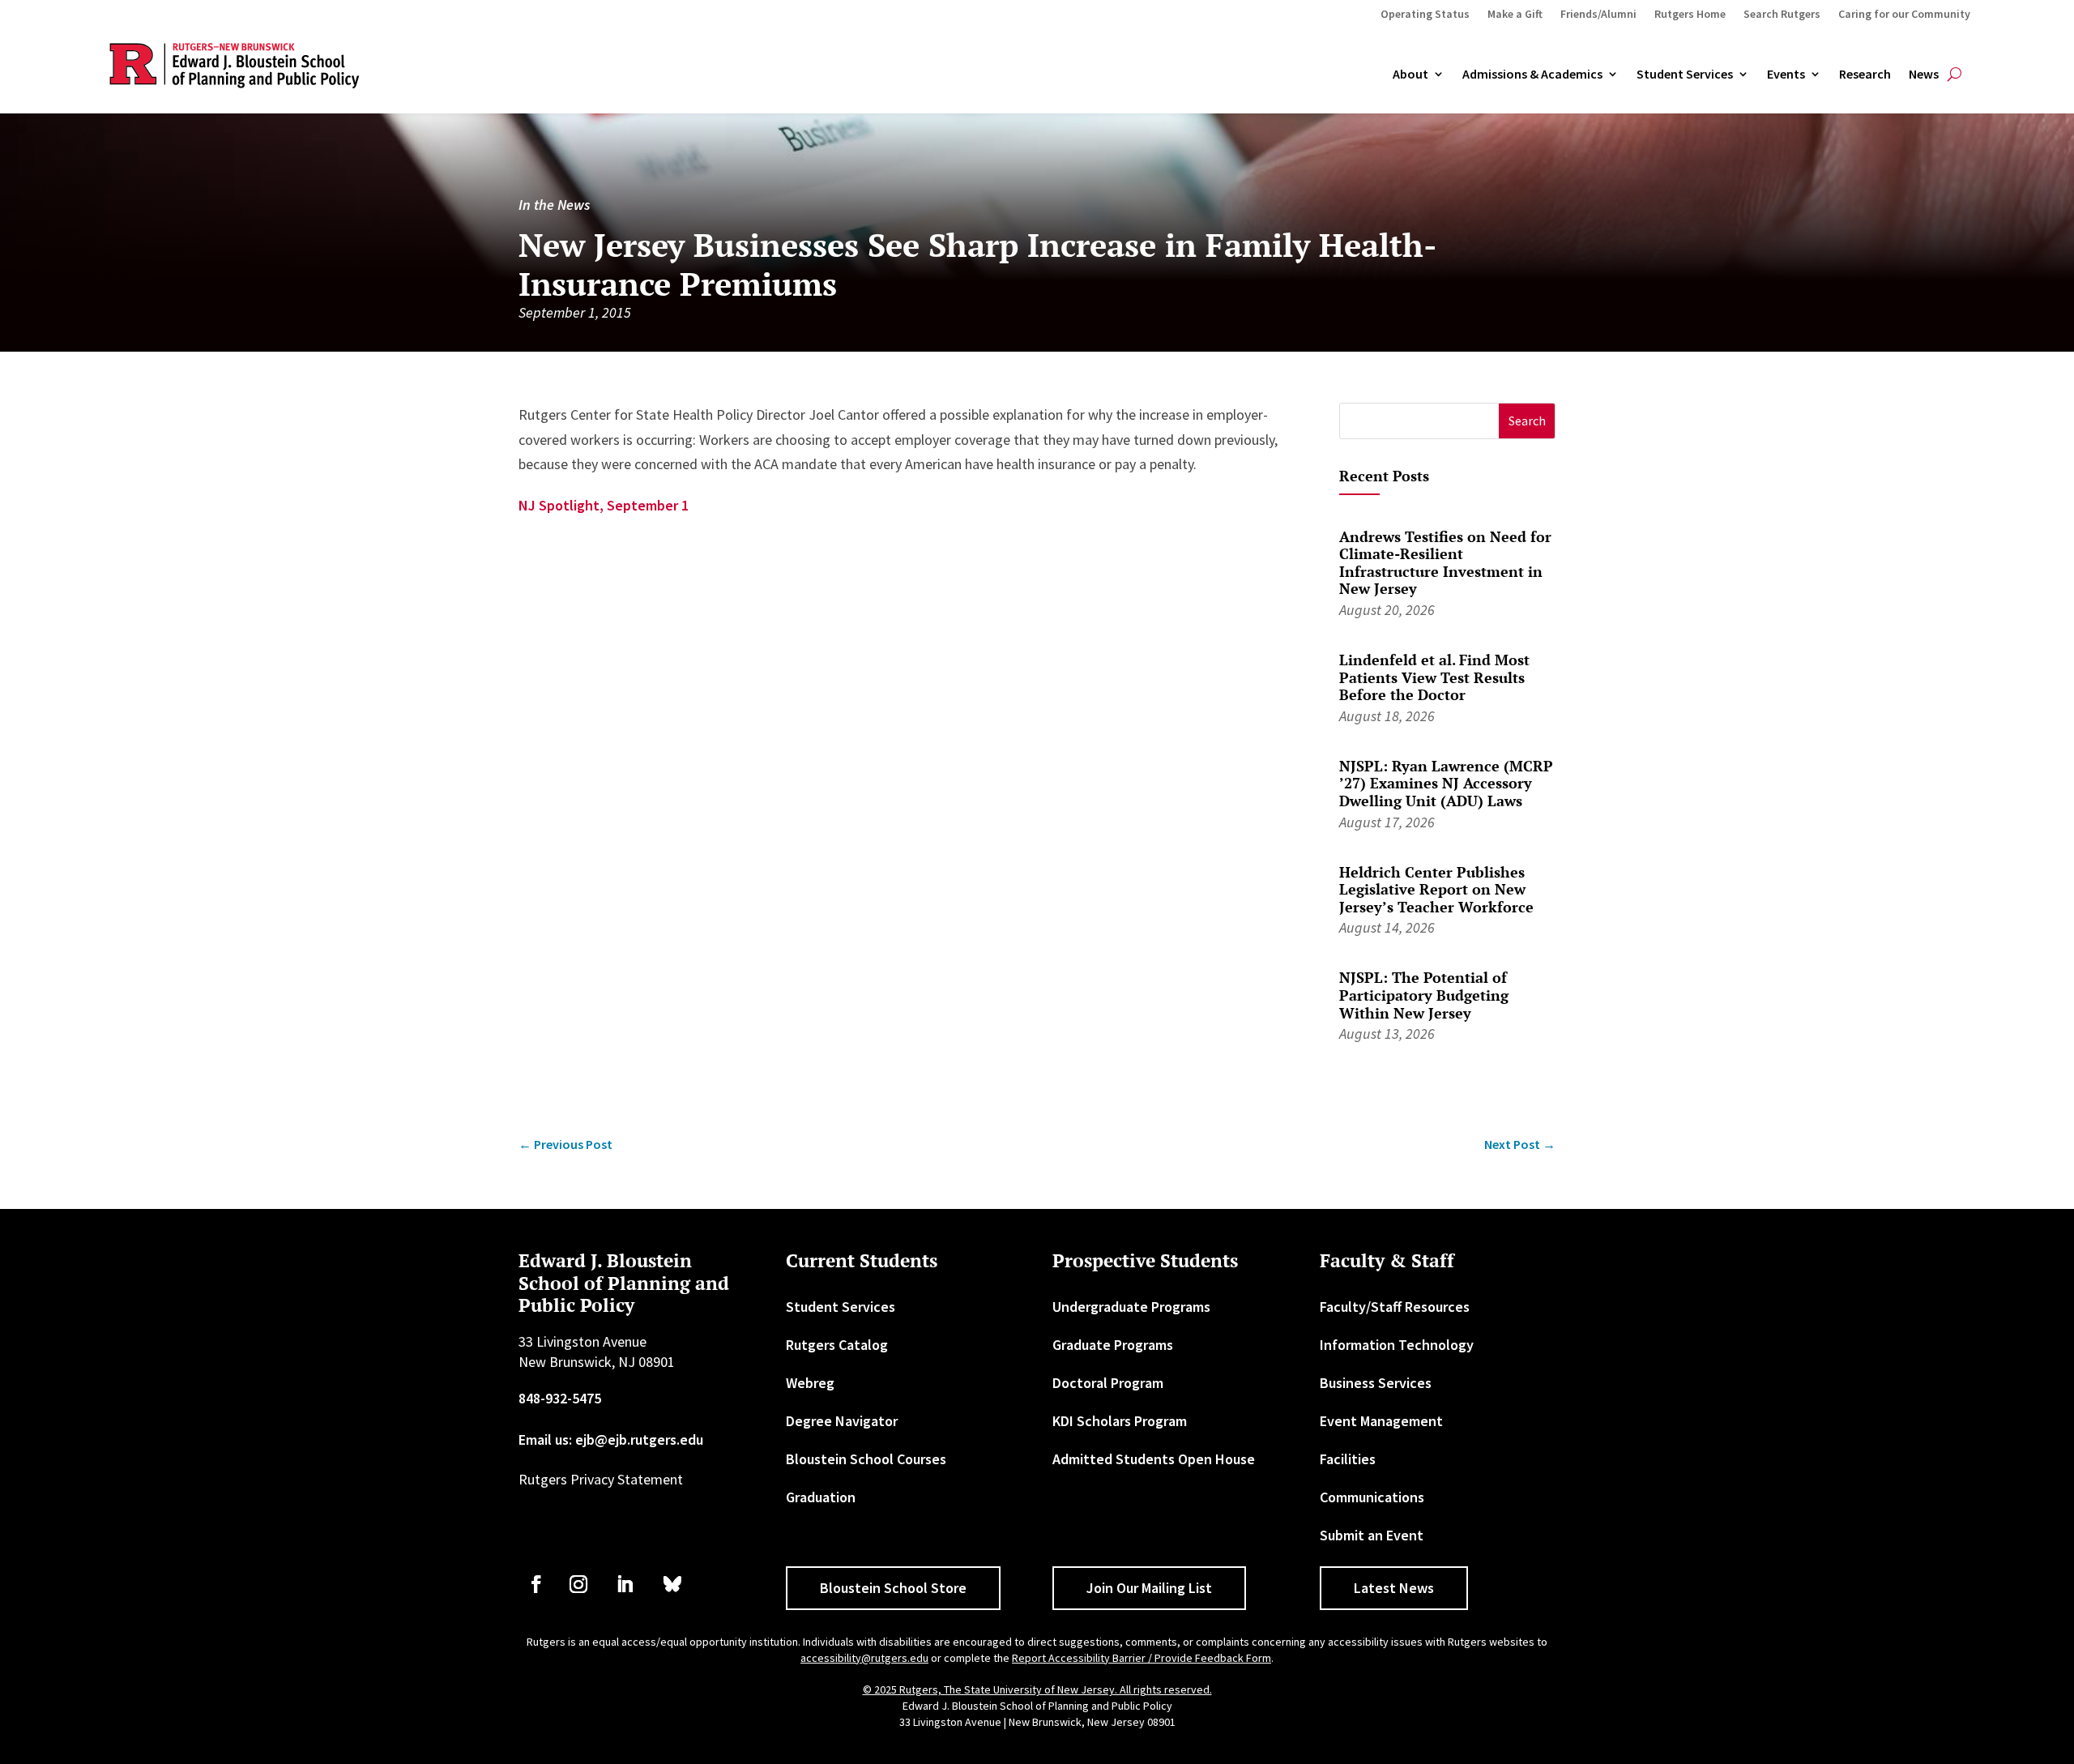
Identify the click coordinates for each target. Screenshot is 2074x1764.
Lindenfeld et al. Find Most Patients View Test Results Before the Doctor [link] (1434, 677)
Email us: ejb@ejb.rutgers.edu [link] (611, 1439)
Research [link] (1865, 75)
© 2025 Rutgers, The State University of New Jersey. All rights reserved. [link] (1037, 1689)
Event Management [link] (1381, 1421)
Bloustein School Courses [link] (866, 1459)
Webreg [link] (810, 1383)
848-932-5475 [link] (560, 1398)
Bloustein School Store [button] (893, 1588)
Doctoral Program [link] (1108, 1383)
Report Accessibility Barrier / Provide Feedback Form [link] (1142, 1658)
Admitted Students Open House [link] (1154, 1459)
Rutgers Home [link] (1690, 15)
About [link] (1410, 75)
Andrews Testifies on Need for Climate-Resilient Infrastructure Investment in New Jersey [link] (1445, 563)
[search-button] (1955, 75)
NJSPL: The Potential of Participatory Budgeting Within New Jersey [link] (1424, 995)
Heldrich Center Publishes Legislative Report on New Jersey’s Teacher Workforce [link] (1436, 889)
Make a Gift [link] (1515, 15)
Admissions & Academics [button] (1532, 75)
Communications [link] (1372, 1497)
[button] (1527, 421)
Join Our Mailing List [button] (1149, 1588)
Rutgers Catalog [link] (837, 1345)
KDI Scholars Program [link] (1120, 1421)
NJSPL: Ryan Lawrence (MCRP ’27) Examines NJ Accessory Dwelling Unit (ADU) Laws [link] (1446, 783)
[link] (565, 1145)
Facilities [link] (1348, 1459)
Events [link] (1786, 75)
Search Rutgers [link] (1782, 15)
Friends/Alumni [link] (1598, 15)
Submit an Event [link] (1372, 1535)
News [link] (1924, 75)
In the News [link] (554, 205)
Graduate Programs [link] (1113, 1345)
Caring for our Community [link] (1904, 15)
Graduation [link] (821, 1497)
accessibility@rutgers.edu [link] (864, 1658)
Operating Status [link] (1425, 15)
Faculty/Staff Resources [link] (1395, 1307)
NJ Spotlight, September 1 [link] (604, 505)
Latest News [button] (1394, 1588)
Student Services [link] (1685, 75)
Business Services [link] (1376, 1383)
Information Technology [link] (1397, 1345)
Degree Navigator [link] (842, 1421)
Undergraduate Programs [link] (1131, 1307)
